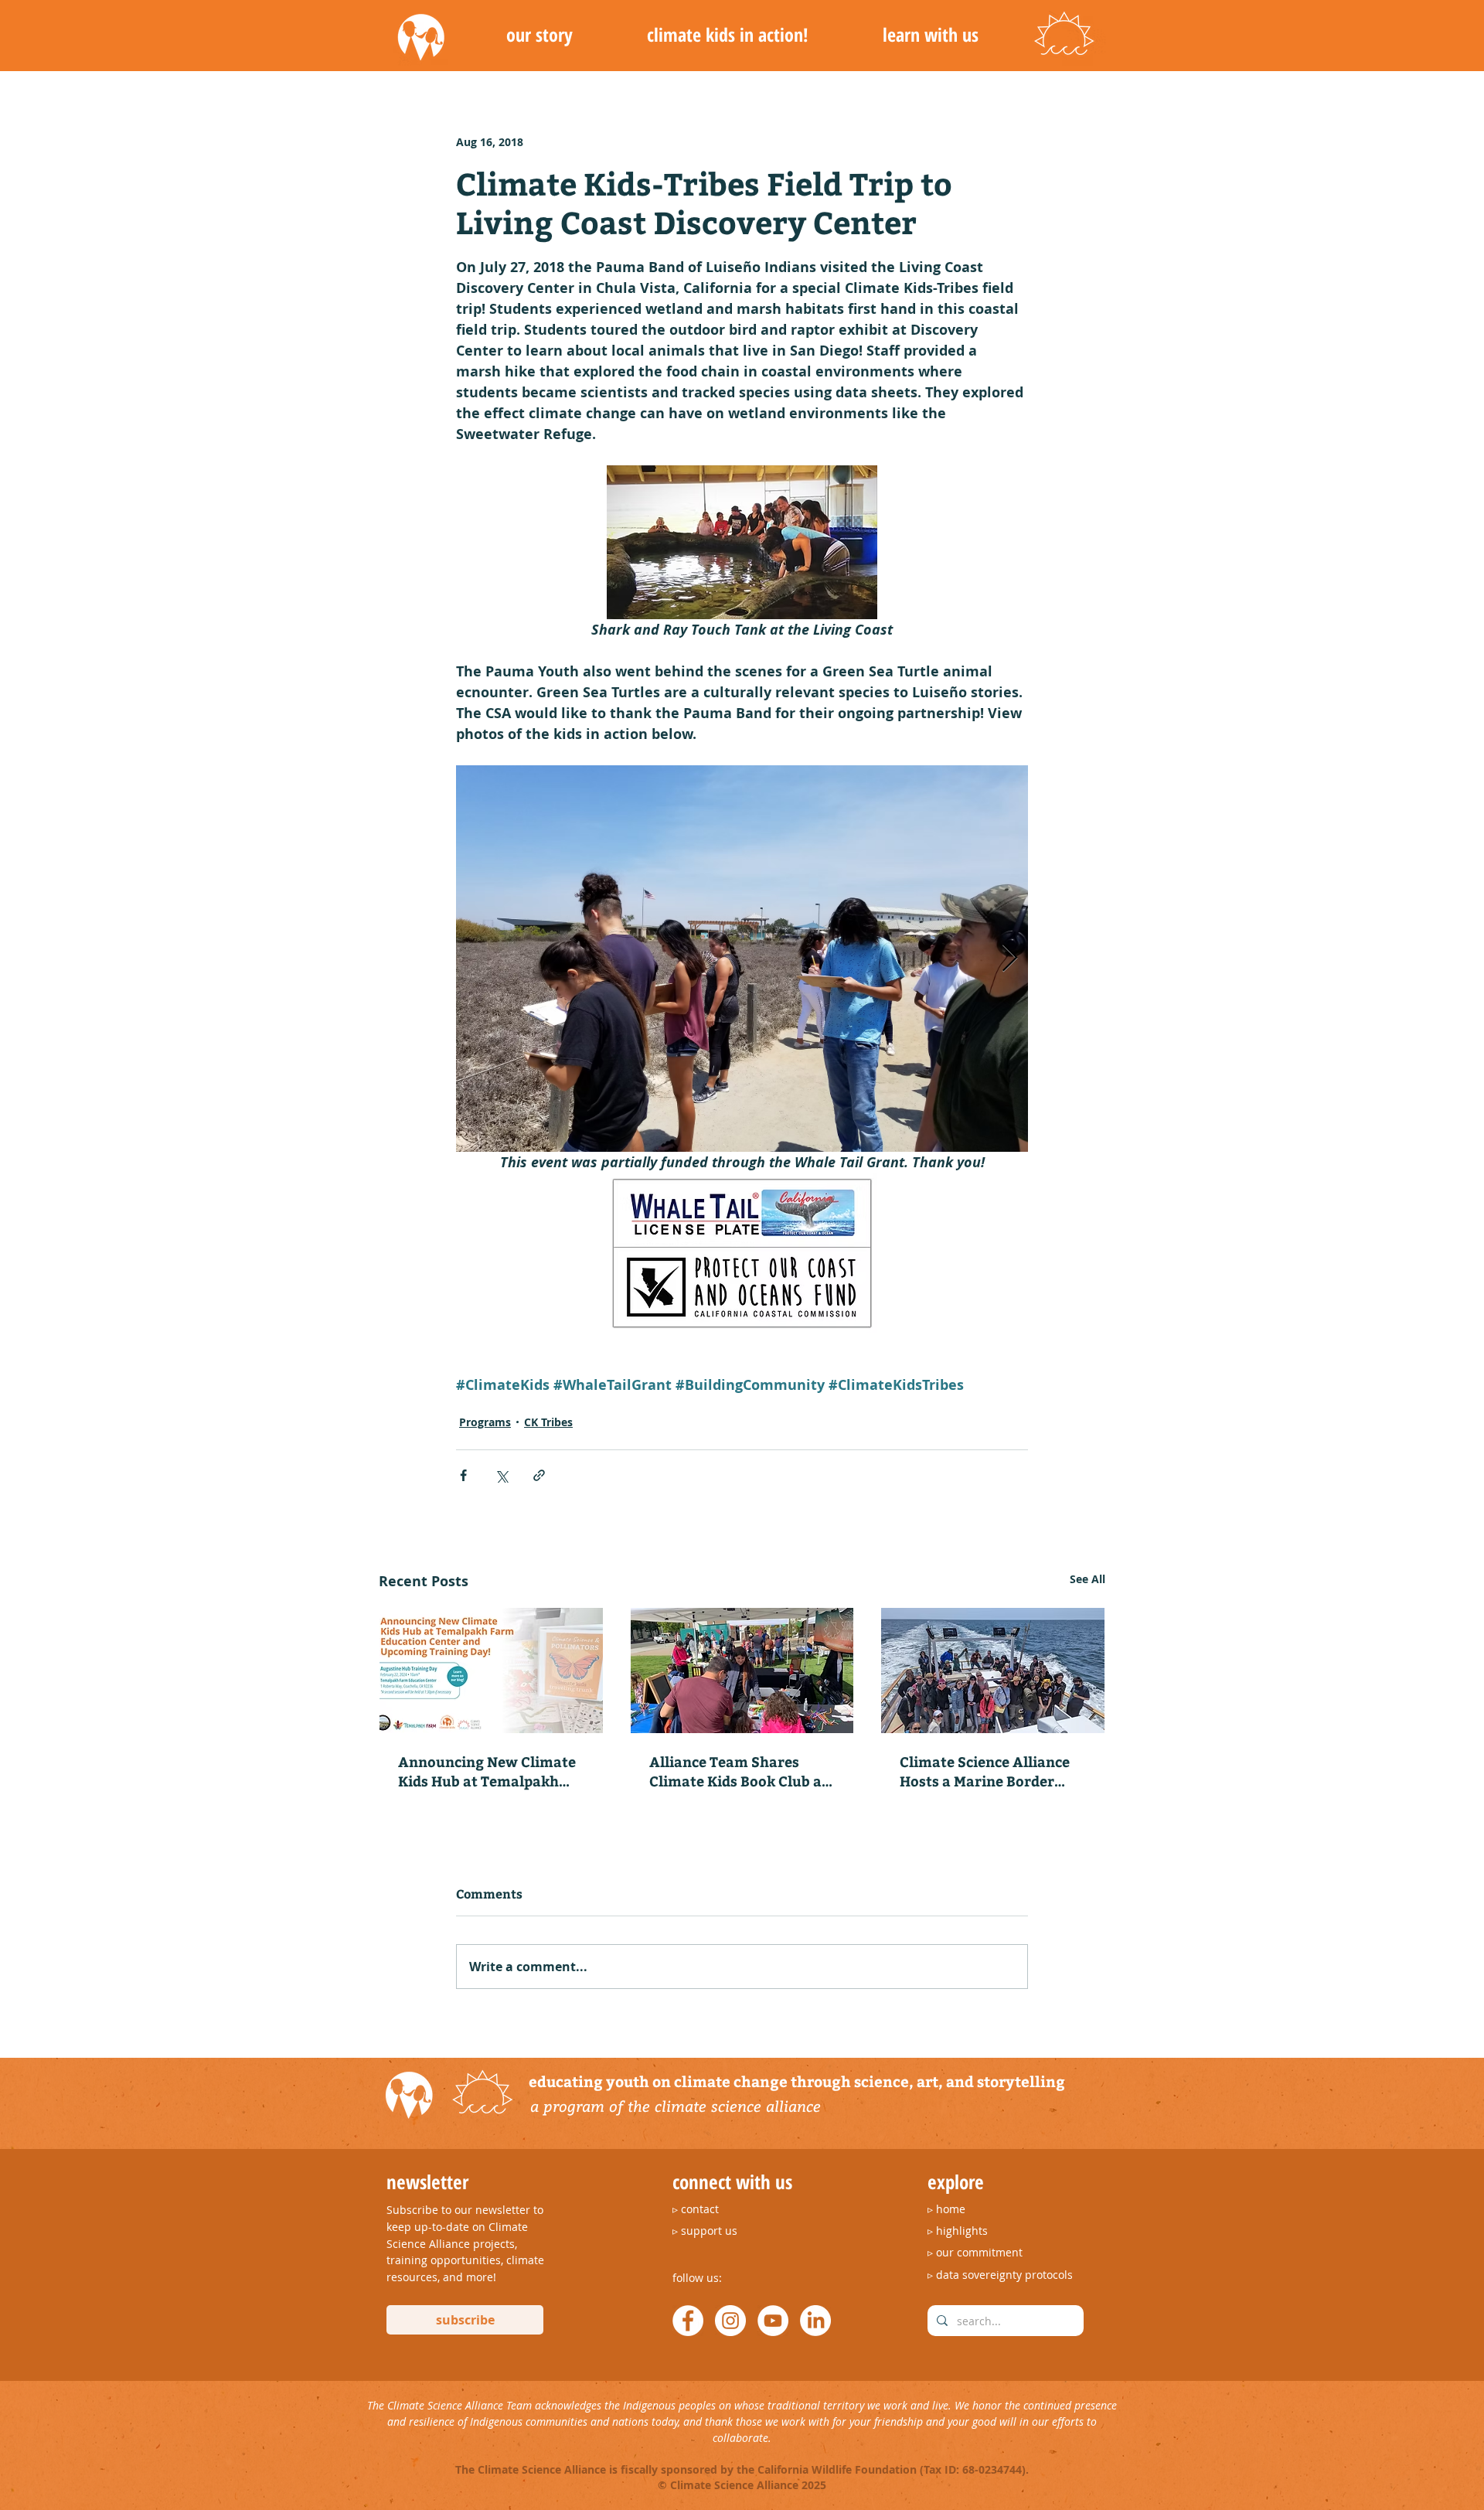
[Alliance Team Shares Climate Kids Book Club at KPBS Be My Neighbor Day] (742, 1670)
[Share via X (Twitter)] (501, 1475)
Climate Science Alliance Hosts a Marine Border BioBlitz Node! (985, 1771)
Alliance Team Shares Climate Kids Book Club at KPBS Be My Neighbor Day (739, 1771)
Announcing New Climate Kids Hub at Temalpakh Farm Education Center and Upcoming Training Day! (487, 1771)
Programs (485, 1422)
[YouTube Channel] (773, 2321)
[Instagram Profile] (730, 2321)
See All (1087, 1579)
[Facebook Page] (688, 2321)
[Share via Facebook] (463, 1475)
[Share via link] (539, 1475)
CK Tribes (548, 1422)
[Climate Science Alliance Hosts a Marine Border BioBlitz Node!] (993, 1670)
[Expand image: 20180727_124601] (742, 959)
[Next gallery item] (1010, 959)
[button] (539, 35)
